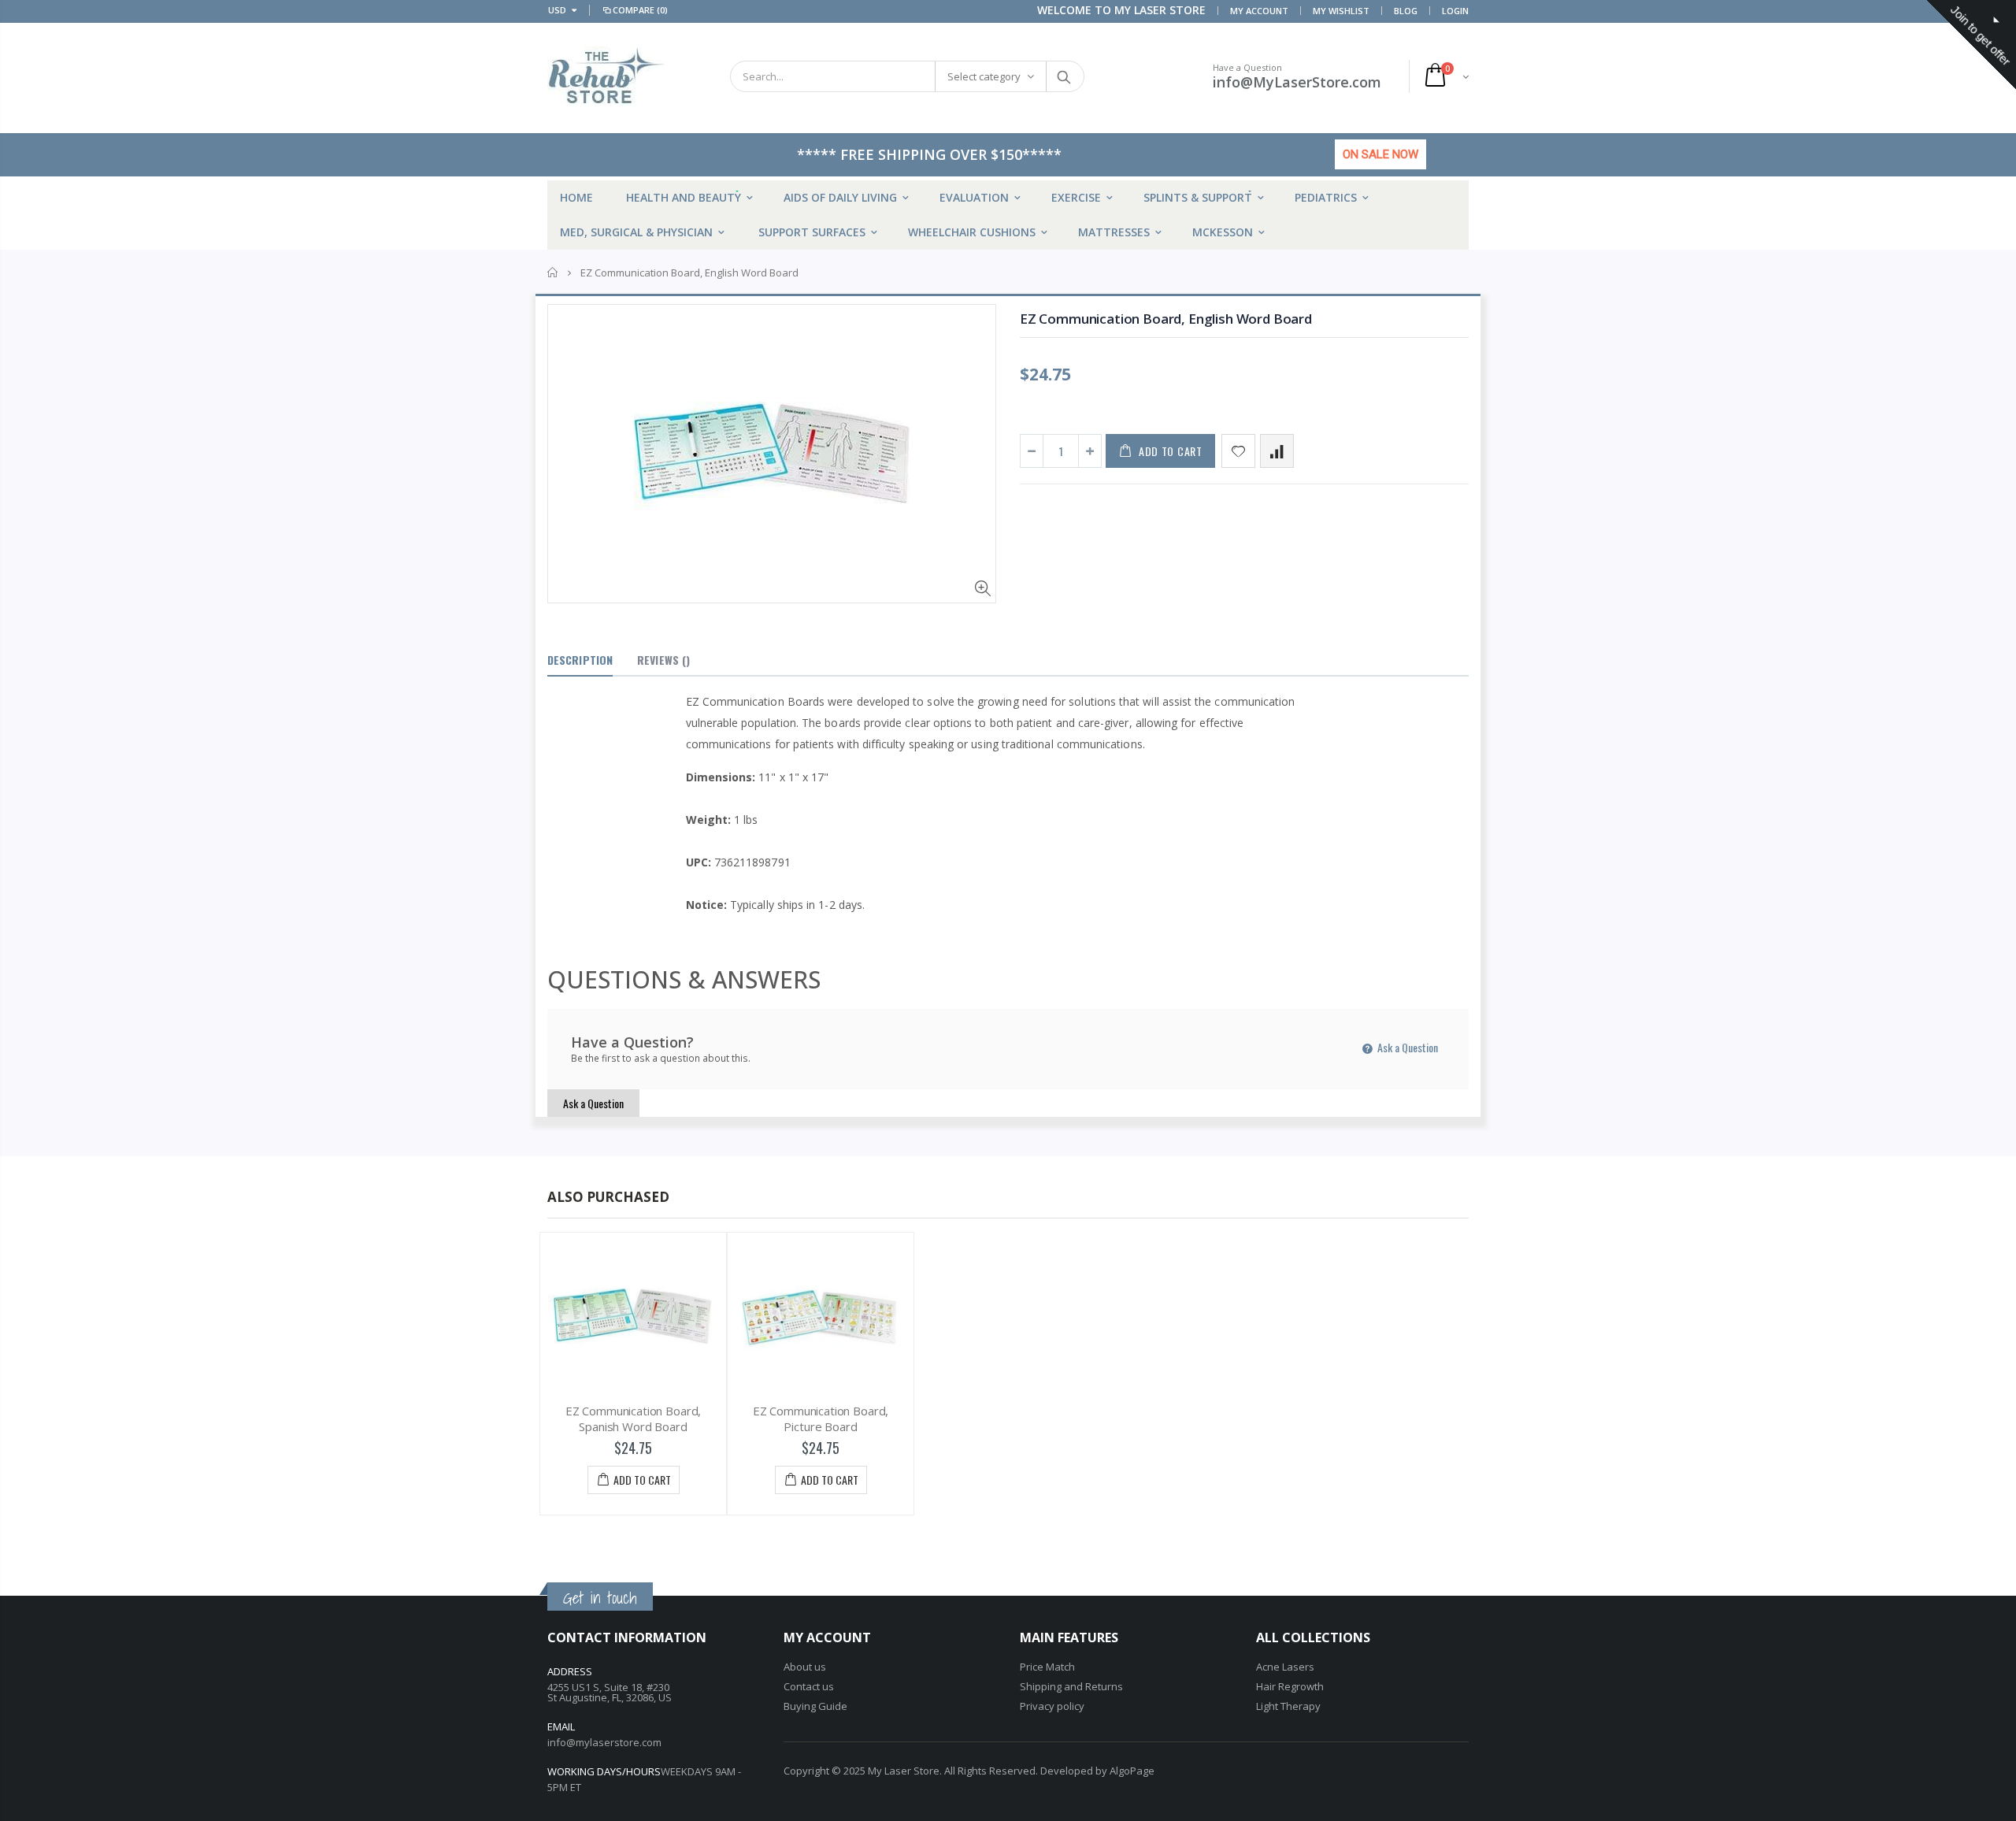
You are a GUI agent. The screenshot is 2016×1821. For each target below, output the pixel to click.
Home (553, 273)
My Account (1259, 11)
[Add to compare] (1277, 451)
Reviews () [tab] (663, 660)
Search (1064, 76)
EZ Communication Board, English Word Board (1166, 319)
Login (1455, 11)
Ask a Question (1406, 1047)
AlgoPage (1132, 1771)
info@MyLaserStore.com (1297, 82)
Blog (1406, 11)
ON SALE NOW (1380, 154)
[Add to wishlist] (1238, 451)
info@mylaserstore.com (604, 1742)
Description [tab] (580, 660)
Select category (984, 76)
